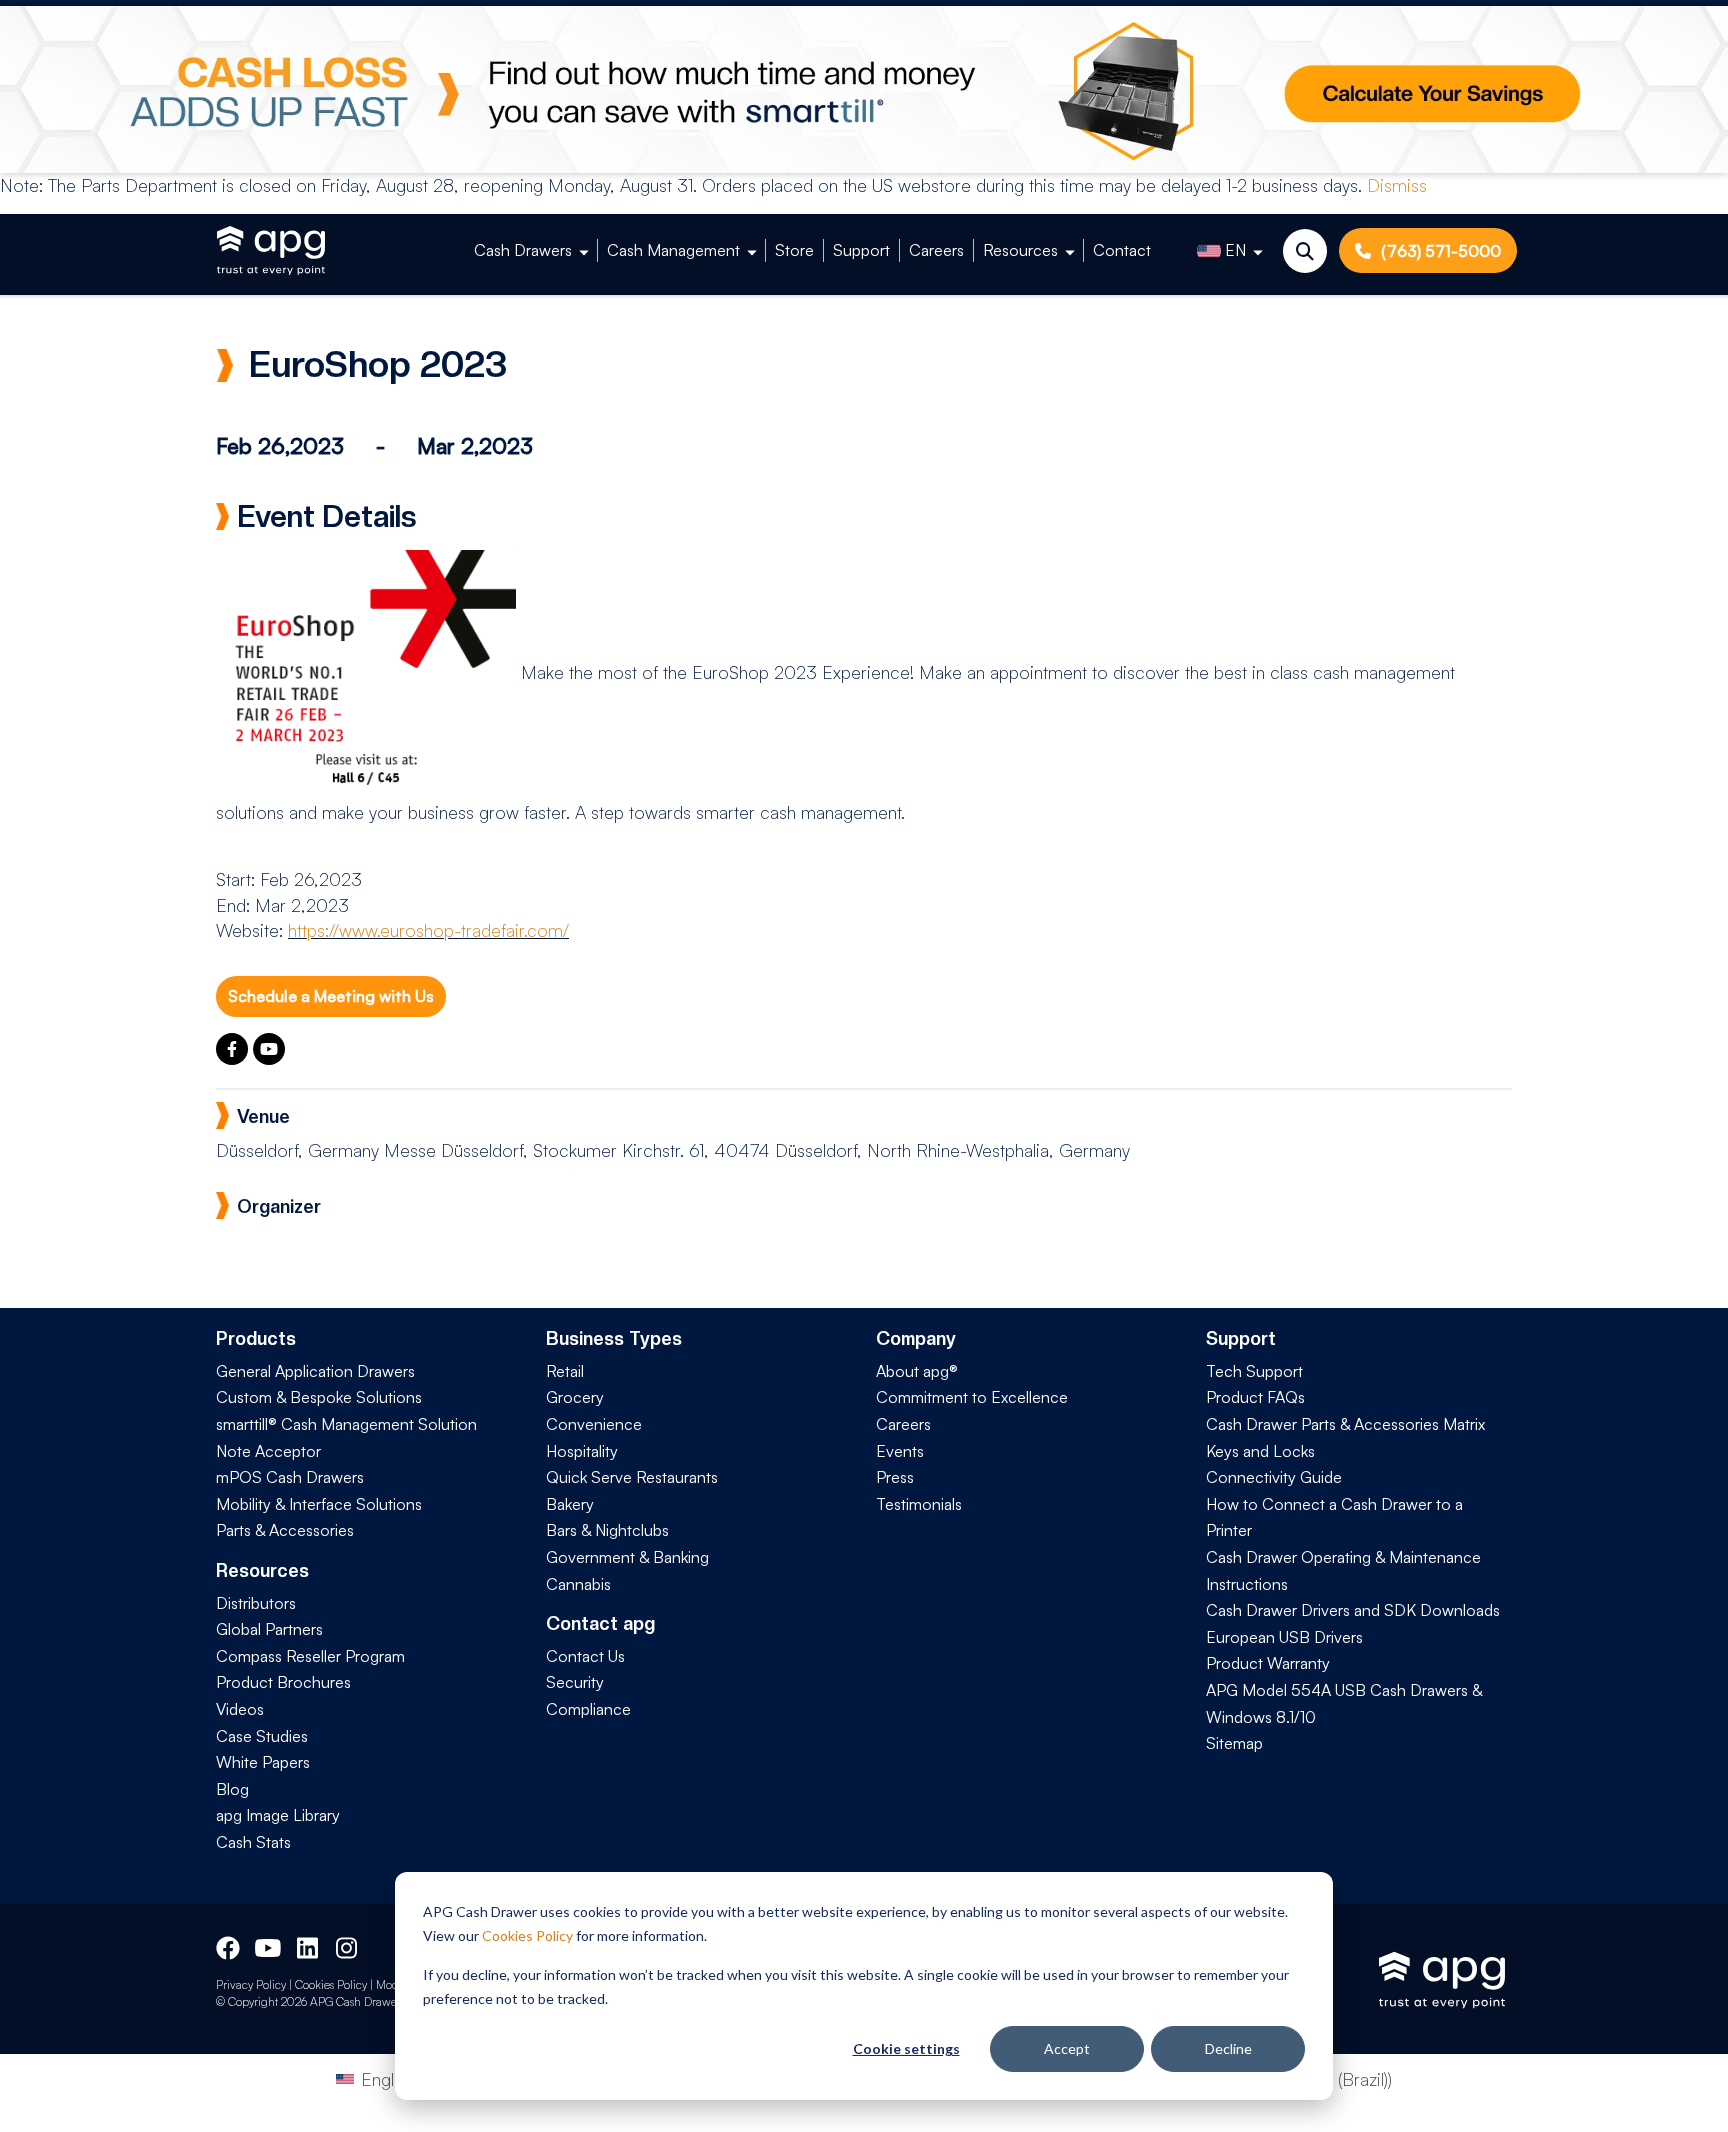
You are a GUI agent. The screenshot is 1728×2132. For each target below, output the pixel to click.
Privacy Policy (251, 1984)
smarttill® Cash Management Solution (346, 1424)
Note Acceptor (268, 1451)
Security (575, 1682)
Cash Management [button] (673, 250)
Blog (232, 1789)
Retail (565, 1371)
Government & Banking (627, 1557)
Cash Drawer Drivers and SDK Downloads (1353, 1610)
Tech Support (1254, 1371)
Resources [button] (1020, 250)
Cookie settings (906, 2048)
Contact (1122, 250)
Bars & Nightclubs (607, 1530)
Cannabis (578, 1584)
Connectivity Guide (1274, 1477)
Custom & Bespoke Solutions (319, 1397)
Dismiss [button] (1397, 185)
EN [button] (1235, 250)
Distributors (256, 1603)
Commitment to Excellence (972, 1397)
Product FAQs (1255, 1397)
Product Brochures (283, 1682)
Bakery (570, 1504)
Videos (240, 1709)
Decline (1228, 2048)
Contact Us (585, 1656)
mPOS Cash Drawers (290, 1477)
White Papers (263, 1762)
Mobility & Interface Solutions (319, 1504)
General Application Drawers (315, 1371)
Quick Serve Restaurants (632, 1477)
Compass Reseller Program (310, 1656)
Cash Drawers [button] (523, 250)
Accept (1067, 2048)
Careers (936, 250)
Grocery (575, 1397)
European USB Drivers (1284, 1637)
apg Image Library (278, 1815)
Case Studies (262, 1736)
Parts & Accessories (285, 1530)
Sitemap (1234, 1743)
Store (794, 250)
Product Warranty (1268, 1663)
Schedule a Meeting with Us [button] (331, 996)
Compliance (588, 1709)
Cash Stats (253, 1842)
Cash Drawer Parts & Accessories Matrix (1345, 1424)
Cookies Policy (527, 1935)
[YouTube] (269, 1058)
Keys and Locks (1260, 1451)
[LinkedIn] (309, 1946)
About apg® (917, 1371)
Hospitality (582, 1451)
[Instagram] (348, 1946)
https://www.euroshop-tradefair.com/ (428, 930)
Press (895, 1477)
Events (900, 1451)
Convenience (594, 1424)
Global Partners (269, 1629)
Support (861, 250)
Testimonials (919, 1504)
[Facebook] (234, 1058)
